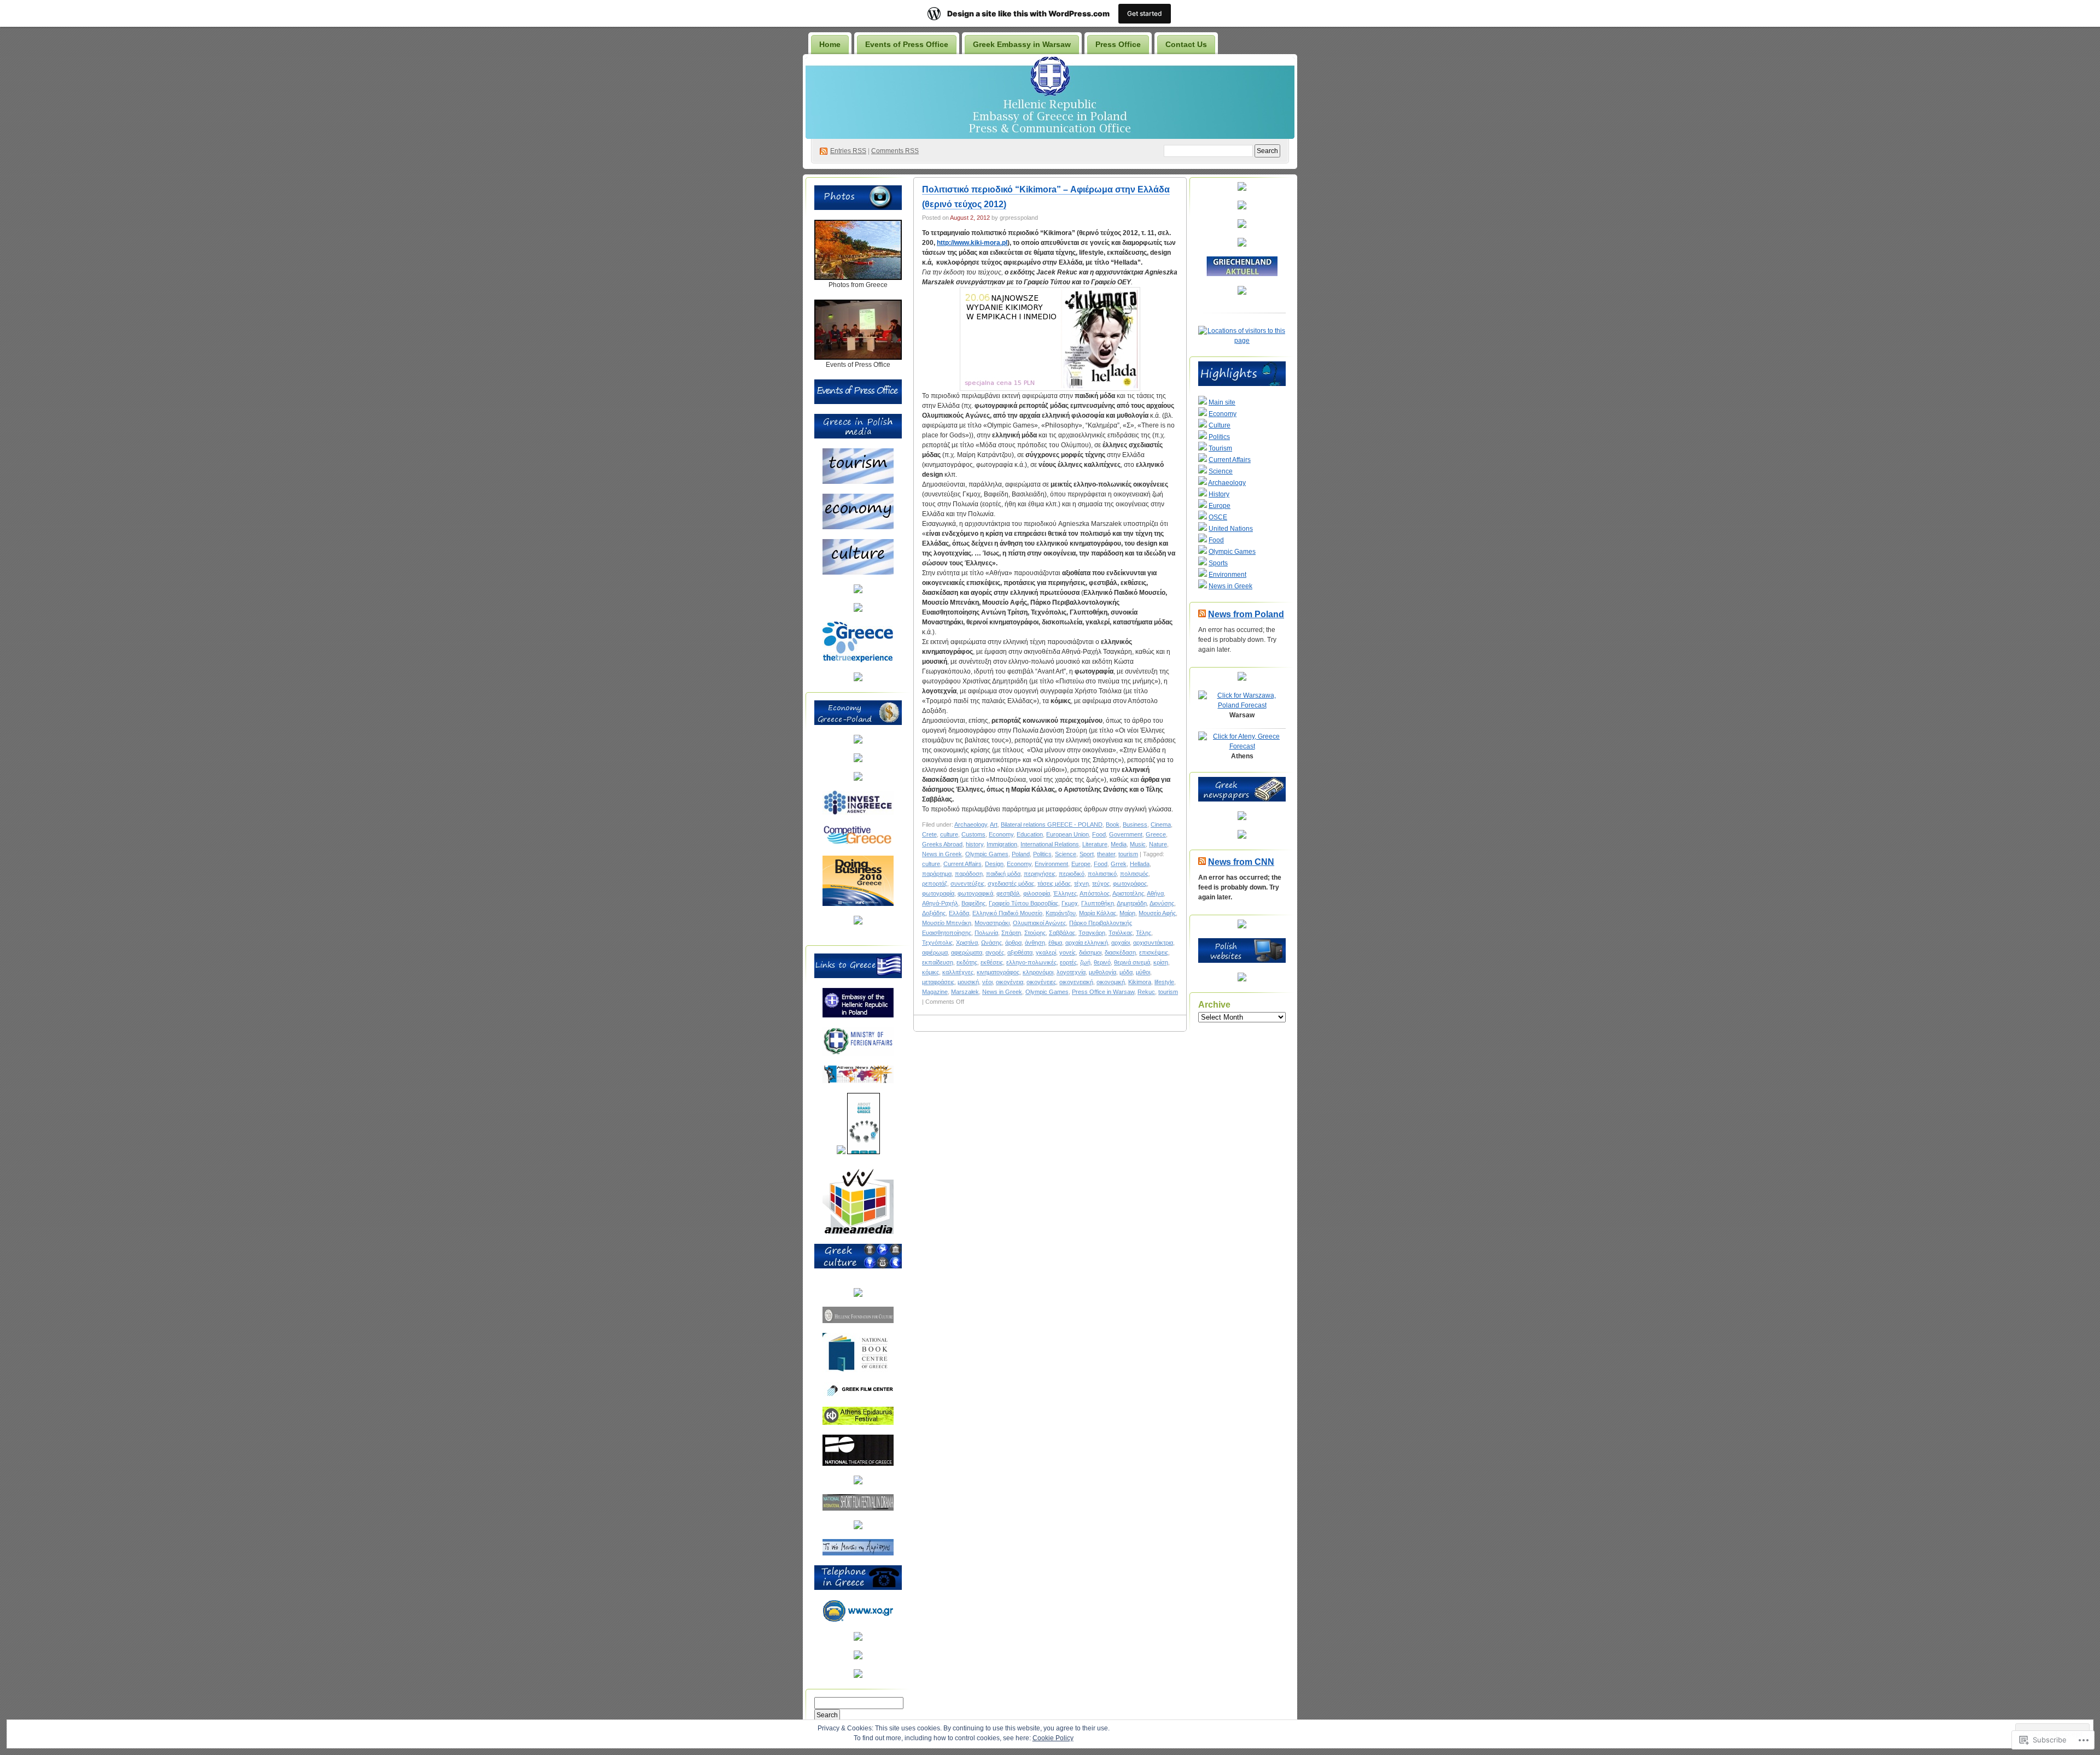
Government (1126, 834)
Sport (1087, 854)
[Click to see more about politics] (858, 591)
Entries (848, 151)
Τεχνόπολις (937, 943)
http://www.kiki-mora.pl (972, 243)
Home (830, 44)
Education (1030, 834)
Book (1113, 824)
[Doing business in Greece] (858, 904)
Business (1135, 824)
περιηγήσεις (1040, 874)
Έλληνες (1065, 893)
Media (1119, 844)
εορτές (1068, 962)
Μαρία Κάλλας (1098, 913)
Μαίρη (1127, 913)
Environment (1051, 864)
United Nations (1231, 529)
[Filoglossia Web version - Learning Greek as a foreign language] (858, 1676)
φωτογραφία (938, 893)
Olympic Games (987, 854)
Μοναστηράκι (992, 923)
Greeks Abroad (942, 844)
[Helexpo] (858, 779)
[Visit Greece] (858, 660)
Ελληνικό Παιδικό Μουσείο (1007, 913)
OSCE (1218, 517)
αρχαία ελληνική (1087, 943)
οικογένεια (1010, 982)
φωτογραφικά (975, 893)
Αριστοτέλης (1128, 893)
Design (994, 864)
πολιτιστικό (1102, 874)
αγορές (995, 952)
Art (994, 824)
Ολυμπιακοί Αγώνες (1039, 923)
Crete (929, 834)
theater (1106, 854)
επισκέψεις (1154, 952)
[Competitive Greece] (858, 844)
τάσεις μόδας (1054, 884)
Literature (1095, 844)
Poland (1021, 854)
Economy (1001, 834)
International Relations (1050, 844)
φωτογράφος (1130, 884)
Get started (1145, 13)
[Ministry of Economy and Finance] (858, 741)
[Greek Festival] (858, 1423)
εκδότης (967, 962)
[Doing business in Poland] (858, 922)
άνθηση (1035, 943)
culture (949, 834)
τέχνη (1081, 884)
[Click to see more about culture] (858, 572)
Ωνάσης (991, 943)
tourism (1128, 854)
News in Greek (942, 854)
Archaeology (971, 824)
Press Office (1118, 44)
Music (1138, 844)
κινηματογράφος (998, 972)
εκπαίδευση (938, 962)
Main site (1222, 402)
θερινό (1102, 962)
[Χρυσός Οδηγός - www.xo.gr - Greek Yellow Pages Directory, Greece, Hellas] (858, 1620)
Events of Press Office (907, 44)
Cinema (1161, 824)
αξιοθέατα (1020, 952)
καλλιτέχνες (958, 972)
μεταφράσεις (938, 982)
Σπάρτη (1011, 933)
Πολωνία (986, 933)
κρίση (1161, 962)
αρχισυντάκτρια (1153, 943)
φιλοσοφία (1037, 893)
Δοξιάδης (934, 913)
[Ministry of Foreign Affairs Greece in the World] (858, 1054)
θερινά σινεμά (1132, 962)
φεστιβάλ (1008, 893)
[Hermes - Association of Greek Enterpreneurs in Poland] (858, 760)
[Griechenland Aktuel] (1242, 274)
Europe (1081, 864)
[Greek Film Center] (858, 1395)
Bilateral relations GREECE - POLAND (1052, 824)
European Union (1067, 834)
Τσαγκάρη (1092, 933)
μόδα (1126, 972)
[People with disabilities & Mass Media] (858, 1232)
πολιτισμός (1134, 874)
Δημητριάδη (1132, 903)
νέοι (987, 982)
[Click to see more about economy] (858, 527)
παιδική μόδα (1003, 874)
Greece (1156, 834)
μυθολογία (1102, 972)
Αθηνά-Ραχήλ (940, 903)
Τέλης (1144, 933)
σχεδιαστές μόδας (1011, 884)
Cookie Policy (1053, 1738)
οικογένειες (1041, 982)
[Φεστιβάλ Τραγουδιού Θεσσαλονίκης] (858, 1527)
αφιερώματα (967, 952)
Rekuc (1146, 992)
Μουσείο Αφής (1157, 913)
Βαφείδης (973, 903)
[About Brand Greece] (864, 1152)
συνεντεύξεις (967, 884)
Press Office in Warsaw (1103, 992)
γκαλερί (1046, 952)
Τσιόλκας (1121, 933)
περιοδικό (1072, 874)
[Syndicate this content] (1202, 614)
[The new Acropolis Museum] (858, 1553)
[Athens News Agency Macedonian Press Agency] (858, 1081)
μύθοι (1143, 972)
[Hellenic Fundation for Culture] (858, 1321)
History (1219, 494)
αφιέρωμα (935, 952)
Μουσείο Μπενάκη (947, 923)
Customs (973, 834)
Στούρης (1035, 933)
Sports (1218, 563)
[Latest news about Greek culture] (858, 1295)
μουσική (968, 982)
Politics (1042, 854)
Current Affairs (962, 864)
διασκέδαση (1120, 952)
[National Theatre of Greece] (858, 1464)
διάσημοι (1090, 952)
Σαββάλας (1062, 933)
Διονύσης (1162, 903)
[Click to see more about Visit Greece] (858, 610)
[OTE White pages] (858, 1639)
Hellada (1140, 864)
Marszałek (965, 992)
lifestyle (1164, 982)
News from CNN (1241, 862)
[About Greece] (841, 1152)
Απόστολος (1095, 893)
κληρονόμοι (1038, 972)
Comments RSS (895, 151)
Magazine (935, 992)
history (975, 844)
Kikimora (1140, 982)
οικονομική (1111, 982)
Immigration (1002, 844)
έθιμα (1055, 943)
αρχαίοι (1121, 943)
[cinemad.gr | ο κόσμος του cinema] (858, 1482)
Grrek (1119, 864)
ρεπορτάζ (935, 884)
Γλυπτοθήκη (1098, 903)
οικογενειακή (1076, 982)
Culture (1220, 425)
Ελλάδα (959, 913)
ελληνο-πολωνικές (1031, 962)
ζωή (1085, 962)
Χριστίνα (967, 943)
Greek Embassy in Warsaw (1022, 44)
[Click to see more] (858, 278)
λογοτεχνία (1071, 972)
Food (1099, 834)
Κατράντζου (1061, 913)
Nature (1158, 844)
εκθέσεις (992, 962)
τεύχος (1101, 884)
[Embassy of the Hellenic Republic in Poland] (858, 1015)
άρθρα (1013, 943)
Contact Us (1186, 44)
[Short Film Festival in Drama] (858, 1508)
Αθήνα (1155, 893)
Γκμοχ (1070, 903)
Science (1066, 854)
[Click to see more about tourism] (858, 482)
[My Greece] (858, 679)
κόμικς (931, 972)
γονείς (1067, 952)
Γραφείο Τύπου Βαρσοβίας (1023, 903)
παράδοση (969, 874)
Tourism (1220, 448)
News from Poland (1246, 614)
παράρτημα (937, 874)
